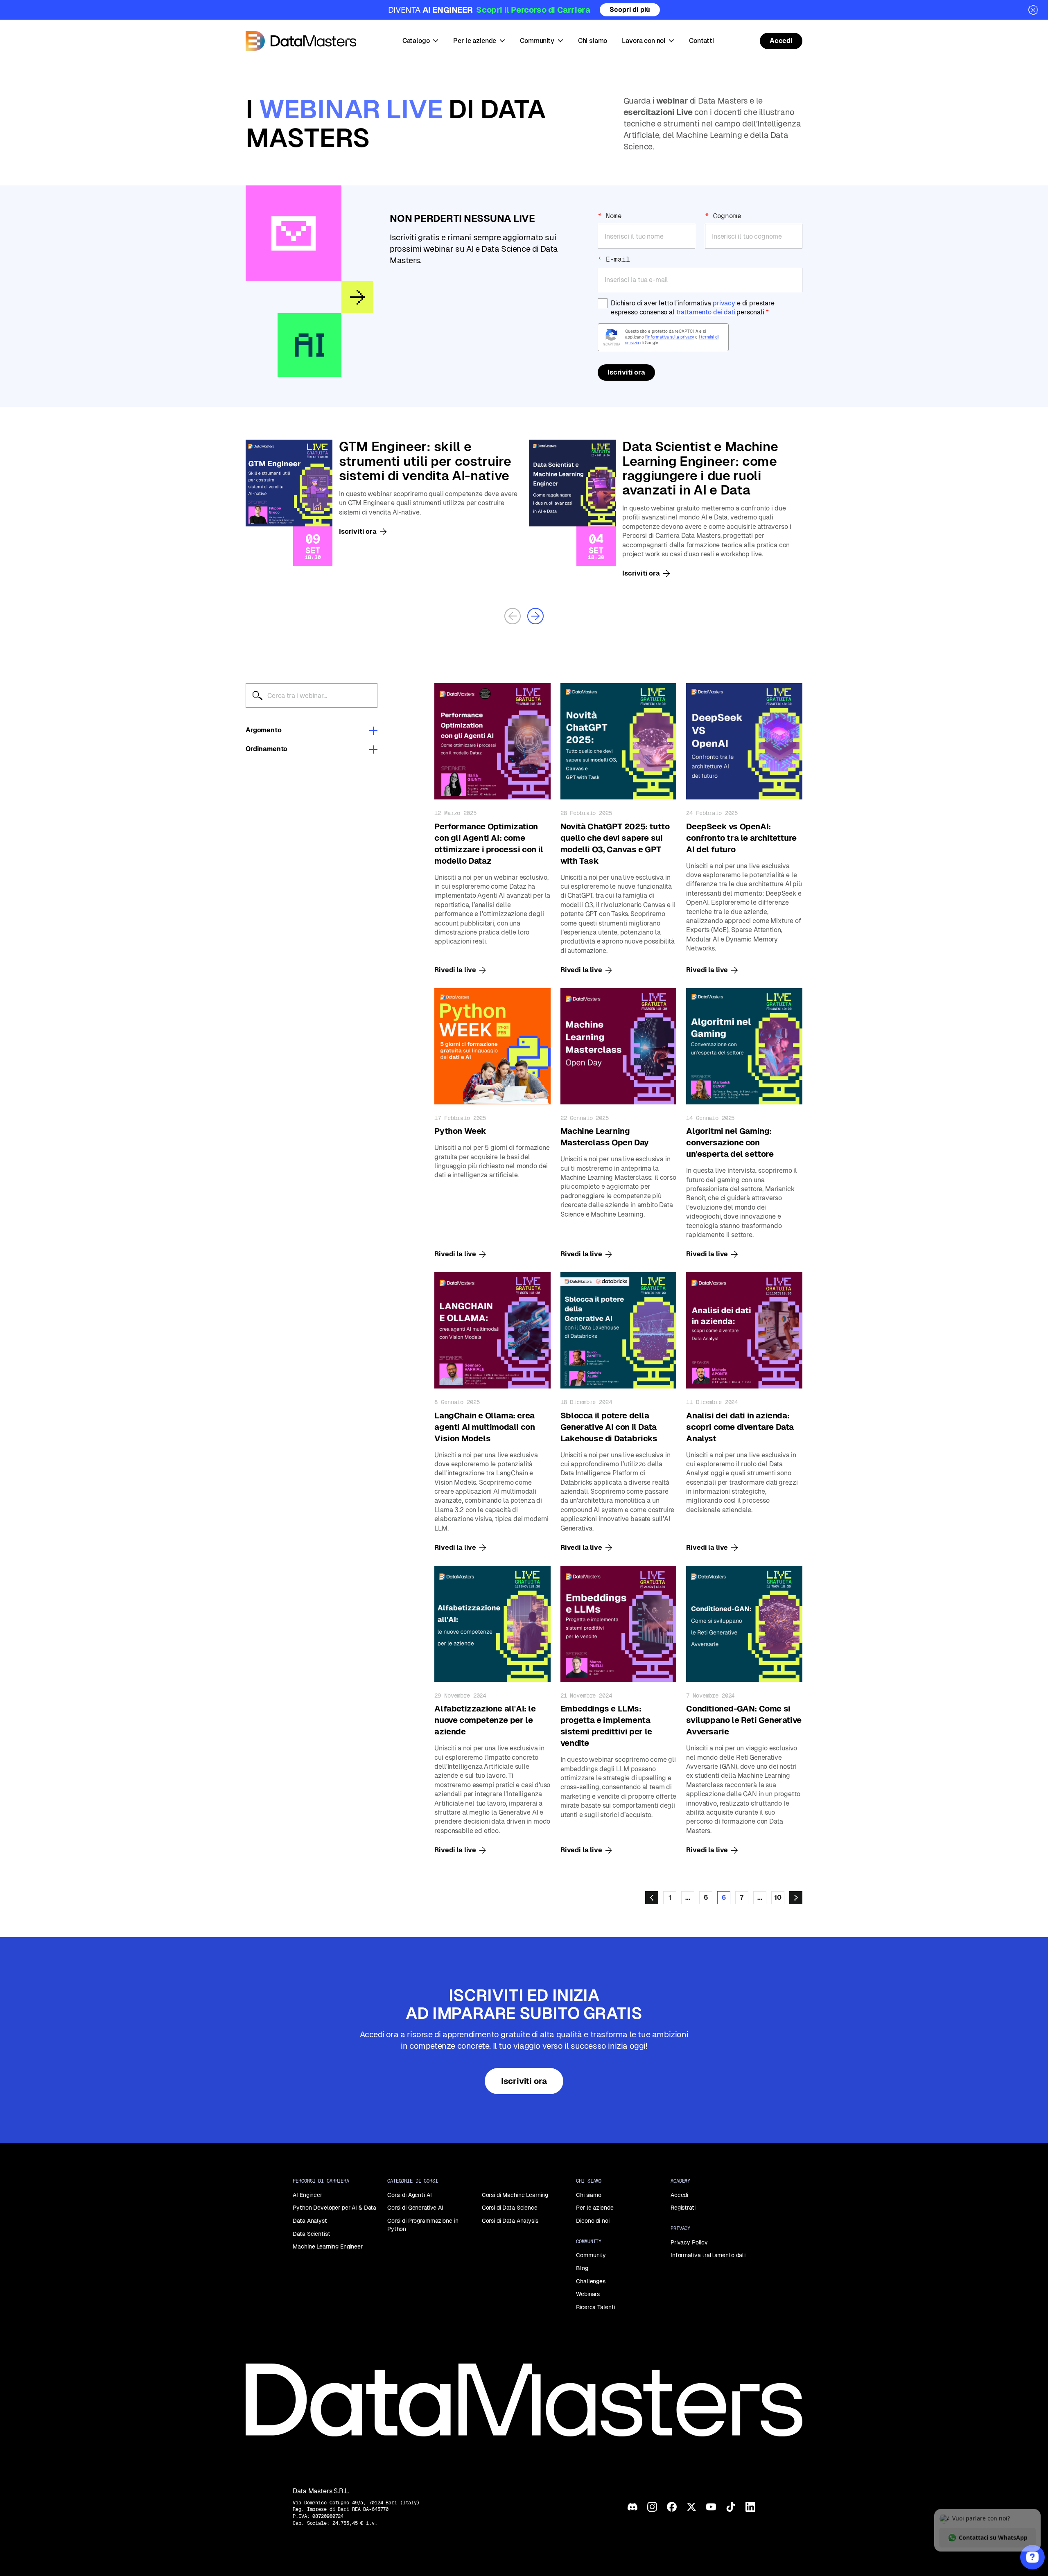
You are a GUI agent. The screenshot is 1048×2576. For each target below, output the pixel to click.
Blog (582, 2268)
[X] (691, 2507)
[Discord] (632, 2507)
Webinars (588, 2294)
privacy (724, 303)
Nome (610, 216)
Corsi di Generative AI (415, 2208)
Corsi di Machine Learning (515, 2195)
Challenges (591, 2281)
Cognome (723, 216)
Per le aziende (595, 2208)
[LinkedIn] (750, 2507)
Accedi (679, 2195)
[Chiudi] (1033, 10)
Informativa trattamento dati (708, 2255)
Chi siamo (589, 2195)
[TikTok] (731, 2507)
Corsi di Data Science (510, 2208)
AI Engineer (307, 2195)
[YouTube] (711, 2507)
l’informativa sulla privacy (670, 337)
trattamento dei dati (706, 312)
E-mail (614, 259)
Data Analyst (310, 2221)
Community (591, 2255)
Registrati (683, 2208)
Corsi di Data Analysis (510, 2221)
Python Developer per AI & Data (334, 2208)
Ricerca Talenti (595, 2307)
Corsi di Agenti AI (409, 2195)
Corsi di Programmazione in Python (423, 2225)
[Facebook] (672, 2507)
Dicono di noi (593, 2221)
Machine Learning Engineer (328, 2246)
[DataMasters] (301, 41)
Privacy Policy (689, 2242)
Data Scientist (311, 2234)
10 (778, 1898)
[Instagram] (652, 2507)
